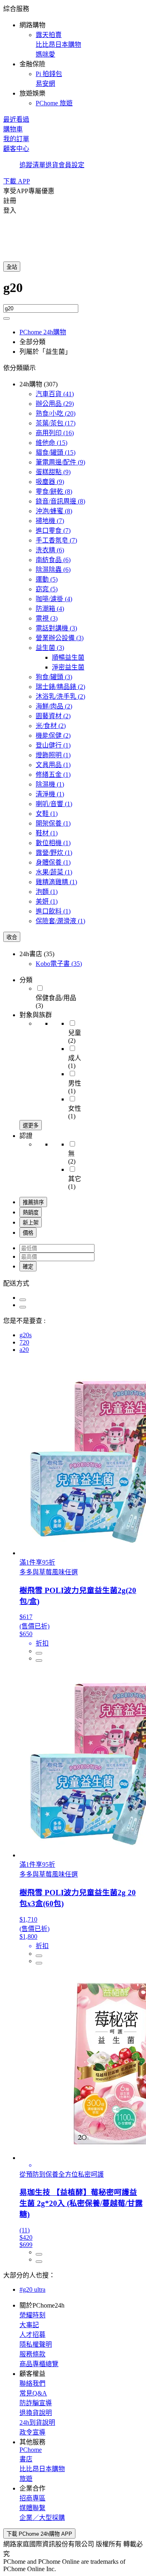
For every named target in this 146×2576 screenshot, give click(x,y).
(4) (54, 599)
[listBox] (73, 1283)
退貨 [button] (52, 165)
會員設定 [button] (71, 165)
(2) (60, 687)
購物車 (13, 129)
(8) (54, 491)
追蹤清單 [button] (32, 165)
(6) (50, 550)
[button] (73, 55)
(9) (60, 462)
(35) (59, 964)
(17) (56, 423)
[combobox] (73, 292)
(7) (50, 521)
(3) (47, 618)
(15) (52, 443)
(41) (55, 394)
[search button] (6, 318)
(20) (56, 413)
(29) (55, 404)
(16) (55, 433)
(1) (53, 745)
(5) (47, 579)
